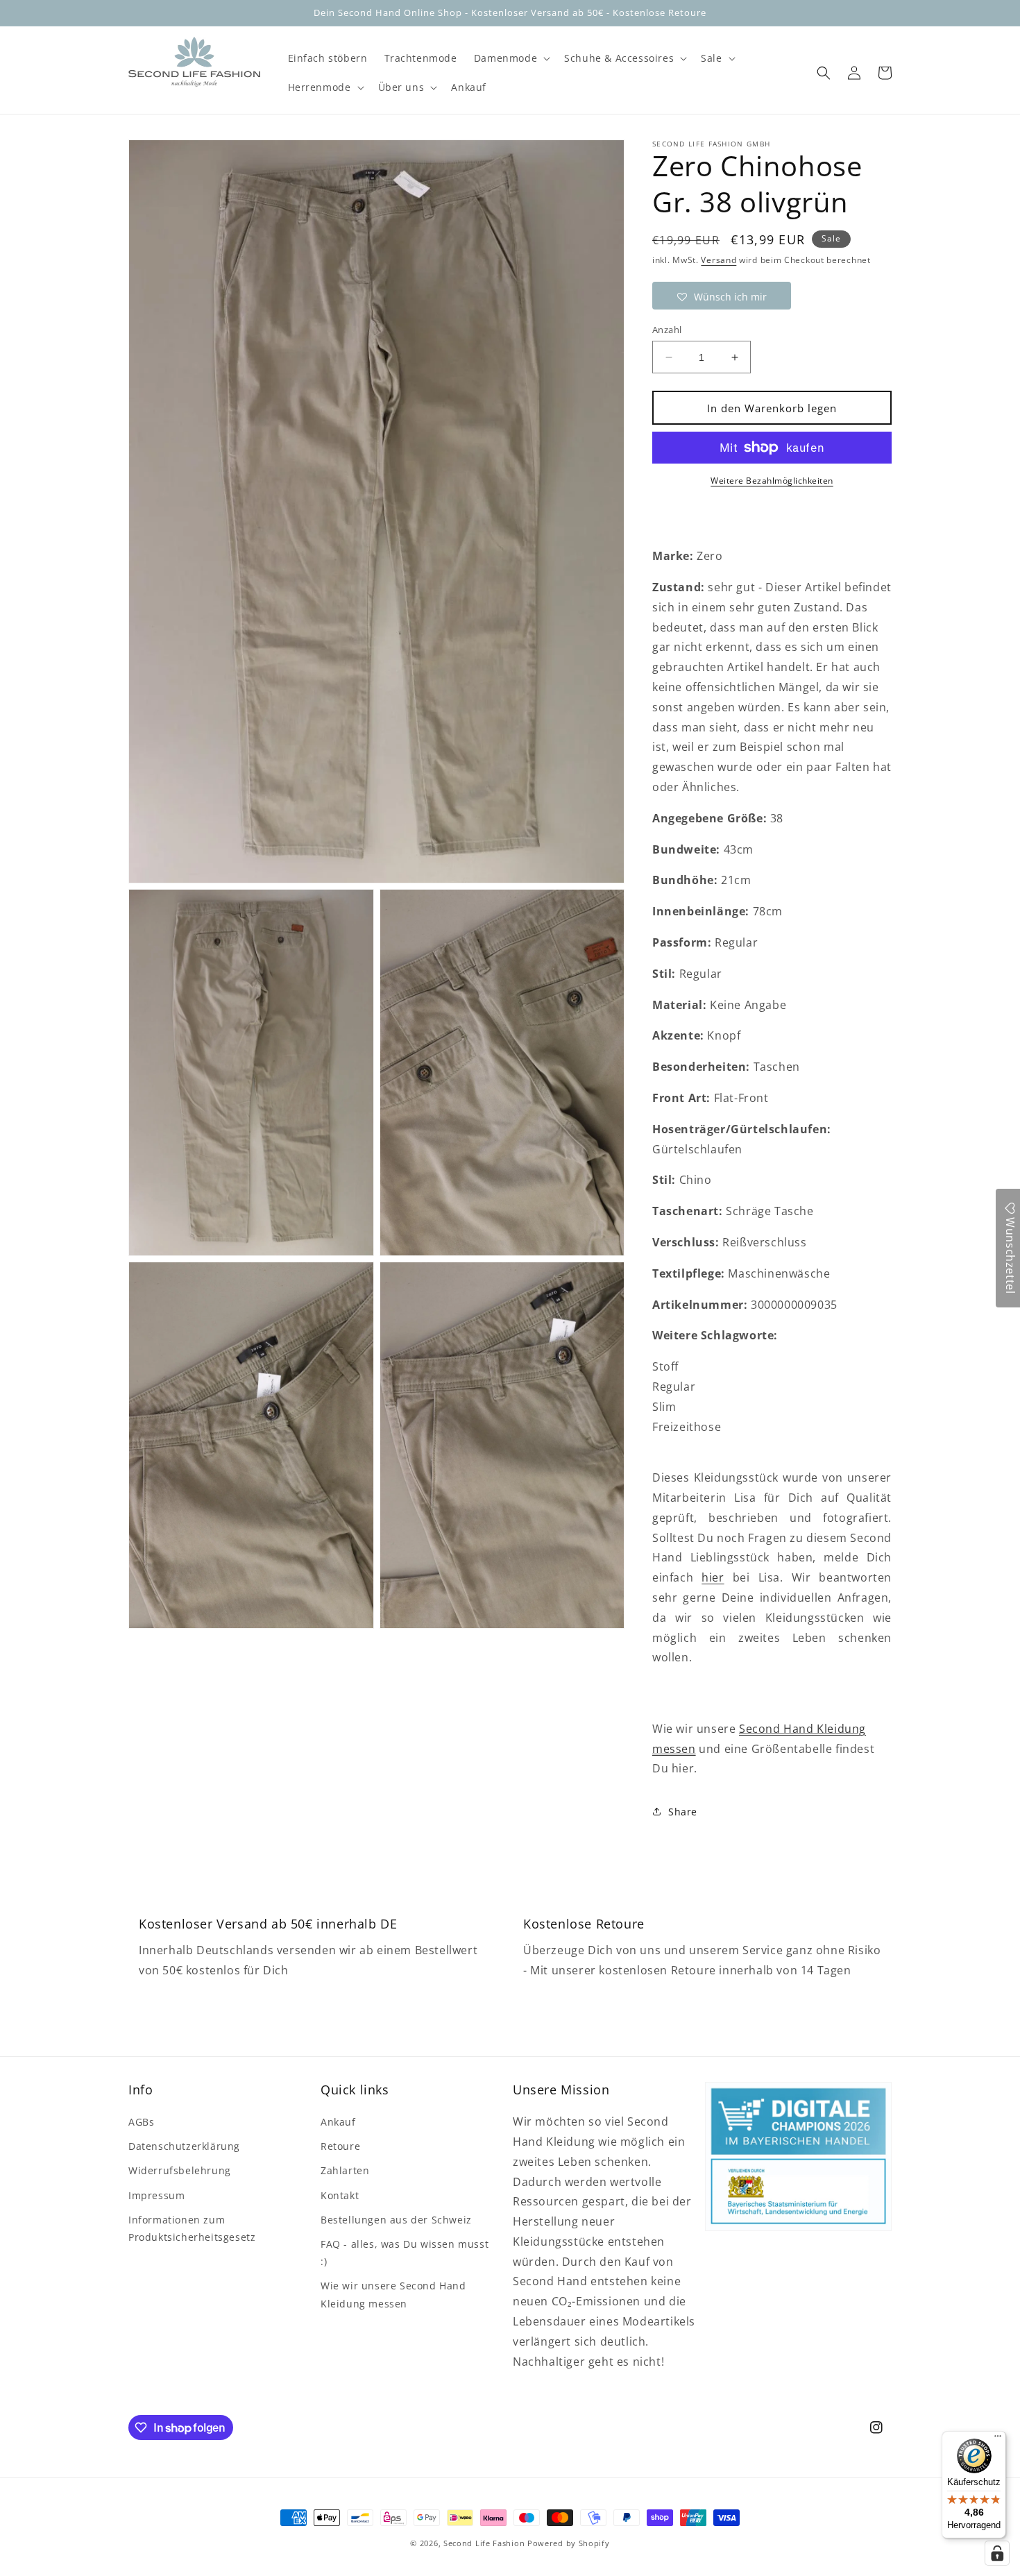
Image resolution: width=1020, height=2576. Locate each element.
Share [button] (683, 1812)
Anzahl (667, 330)
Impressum (156, 2195)
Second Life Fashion (484, 2543)
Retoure (340, 2146)
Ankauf (338, 2122)
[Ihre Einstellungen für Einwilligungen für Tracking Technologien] (997, 2553)
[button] (511, 58)
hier (713, 1577)
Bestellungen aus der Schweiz (396, 2220)
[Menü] (998, 2439)
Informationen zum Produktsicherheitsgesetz (192, 2228)
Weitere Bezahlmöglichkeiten (772, 481)
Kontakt (340, 2195)
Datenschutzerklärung (184, 2146)
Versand (719, 260)
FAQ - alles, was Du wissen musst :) (405, 2253)
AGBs (141, 2122)
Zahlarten (345, 2170)
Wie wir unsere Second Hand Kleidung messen (393, 2294)
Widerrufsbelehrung (180, 2170)
